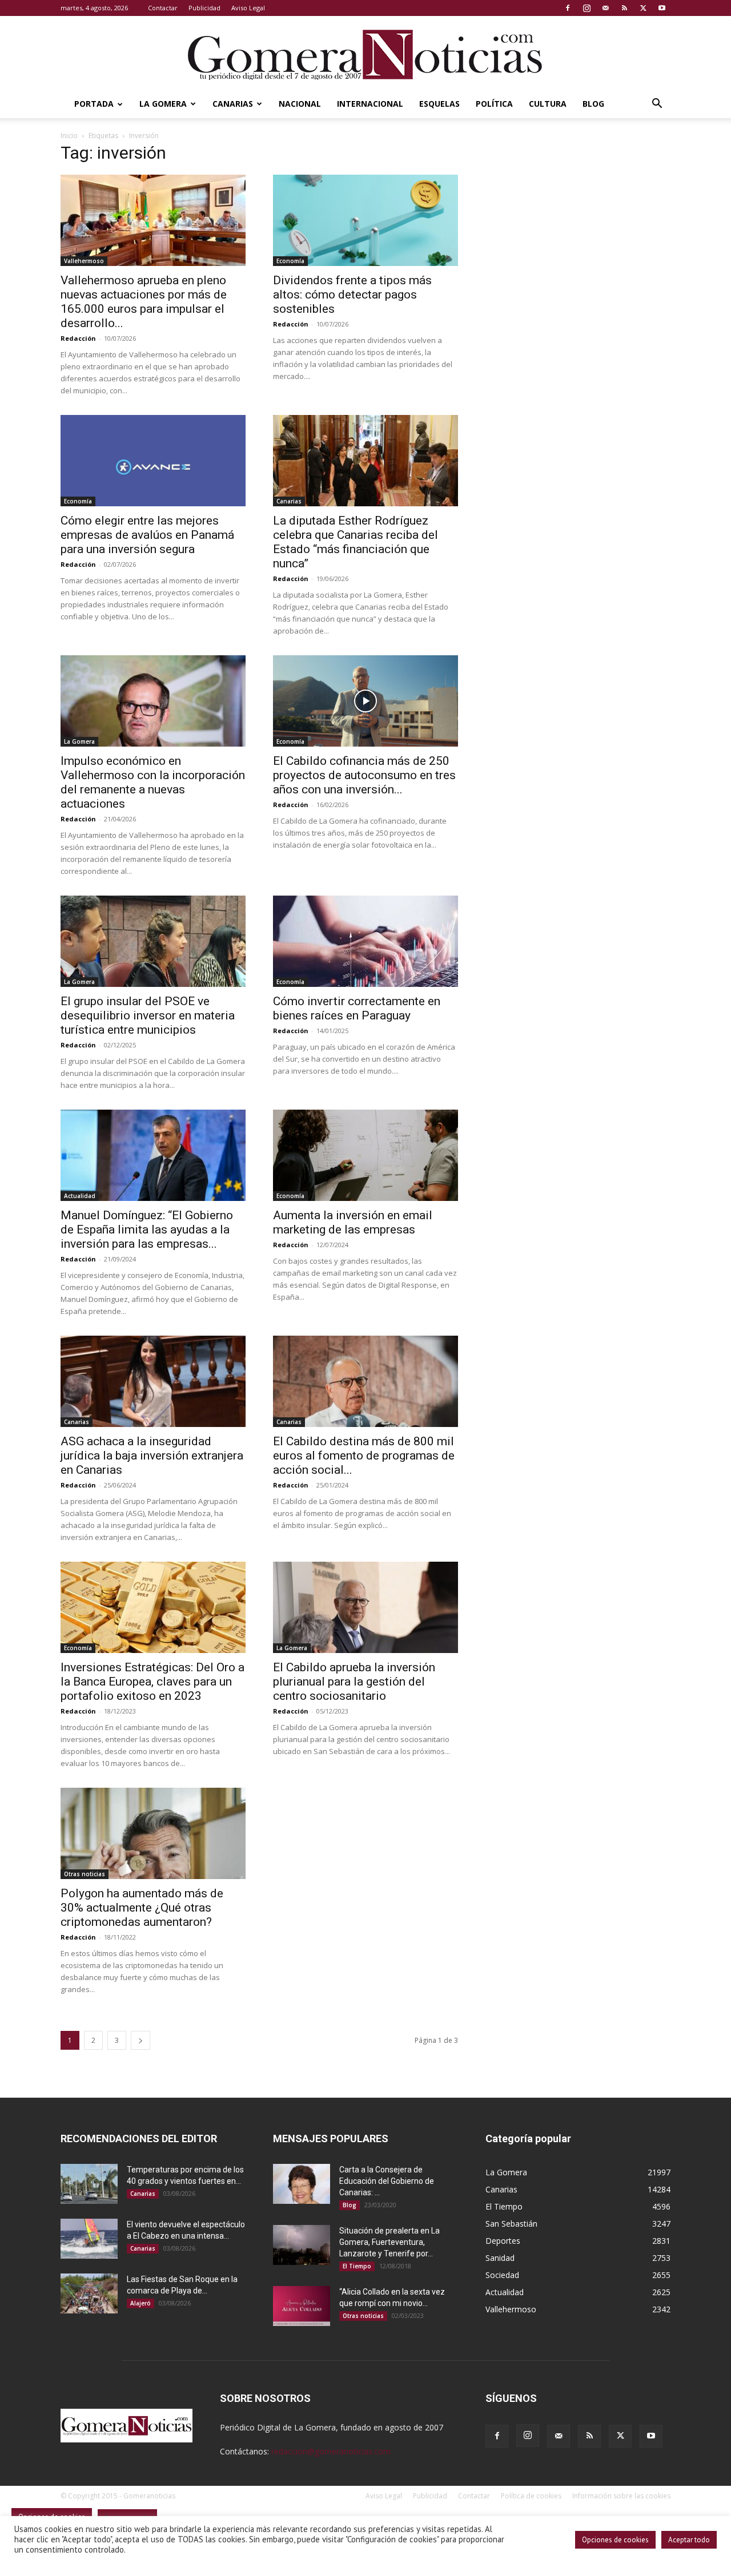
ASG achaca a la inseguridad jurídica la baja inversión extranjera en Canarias (152, 1456)
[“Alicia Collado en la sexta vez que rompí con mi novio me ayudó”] (302, 2306)
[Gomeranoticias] (365, 54)
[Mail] (605, 8)
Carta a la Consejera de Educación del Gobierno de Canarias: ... (387, 2181)
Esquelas (439, 104)
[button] (657, 105)
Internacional (370, 104)
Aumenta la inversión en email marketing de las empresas (353, 1222)
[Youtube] (662, 8)
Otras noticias (85, 1874)
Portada (94, 104)
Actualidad (80, 1196)
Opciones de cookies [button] (615, 2540)
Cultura (548, 104)
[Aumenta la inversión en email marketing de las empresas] (365, 1155)
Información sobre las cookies (621, 2496)
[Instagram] (587, 8)
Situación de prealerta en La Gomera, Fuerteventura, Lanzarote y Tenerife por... (389, 2242)
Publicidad (204, 8)
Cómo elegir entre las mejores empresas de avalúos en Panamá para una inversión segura (147, 535)
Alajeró (140, 2303)
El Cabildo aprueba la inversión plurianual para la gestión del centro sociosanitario (354, 1682)
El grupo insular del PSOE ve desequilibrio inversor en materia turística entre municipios (148, 1015)
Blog (593, 104)
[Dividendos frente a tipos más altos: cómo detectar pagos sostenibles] (365, 220)
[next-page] (140, 2040)
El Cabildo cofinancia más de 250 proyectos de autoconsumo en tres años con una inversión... (364, 775)
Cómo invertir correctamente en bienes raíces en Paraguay (357, 1008)
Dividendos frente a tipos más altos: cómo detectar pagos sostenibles (352, 295)
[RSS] (624, 8)
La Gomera (163, 104)
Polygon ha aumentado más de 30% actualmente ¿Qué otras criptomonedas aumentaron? (142, 1908)
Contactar (163, 8)
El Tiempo (357, 2266)
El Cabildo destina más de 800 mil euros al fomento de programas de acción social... (364, 1456)
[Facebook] (568, 8)
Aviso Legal (248, 8)
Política (494, 104)
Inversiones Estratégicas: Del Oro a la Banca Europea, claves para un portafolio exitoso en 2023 (152, 1682)
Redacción (78, 338)
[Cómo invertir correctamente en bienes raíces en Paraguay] (365, 941)
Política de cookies (531, 2496)
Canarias (233, 104)
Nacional (300, 104)
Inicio (69, 136)
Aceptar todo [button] (689, 2540)
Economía (290, 261)
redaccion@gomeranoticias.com (331, 2451)
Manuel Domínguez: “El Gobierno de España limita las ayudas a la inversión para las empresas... (147, 1229)
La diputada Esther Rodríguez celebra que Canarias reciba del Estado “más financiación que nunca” (356, 542)
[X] (643, 8)
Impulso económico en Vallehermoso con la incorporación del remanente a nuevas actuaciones (153, 782)
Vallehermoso (84, 261)
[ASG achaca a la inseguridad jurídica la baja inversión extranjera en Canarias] (153, 1381)
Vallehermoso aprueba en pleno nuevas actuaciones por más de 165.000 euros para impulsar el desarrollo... (144, 302)
